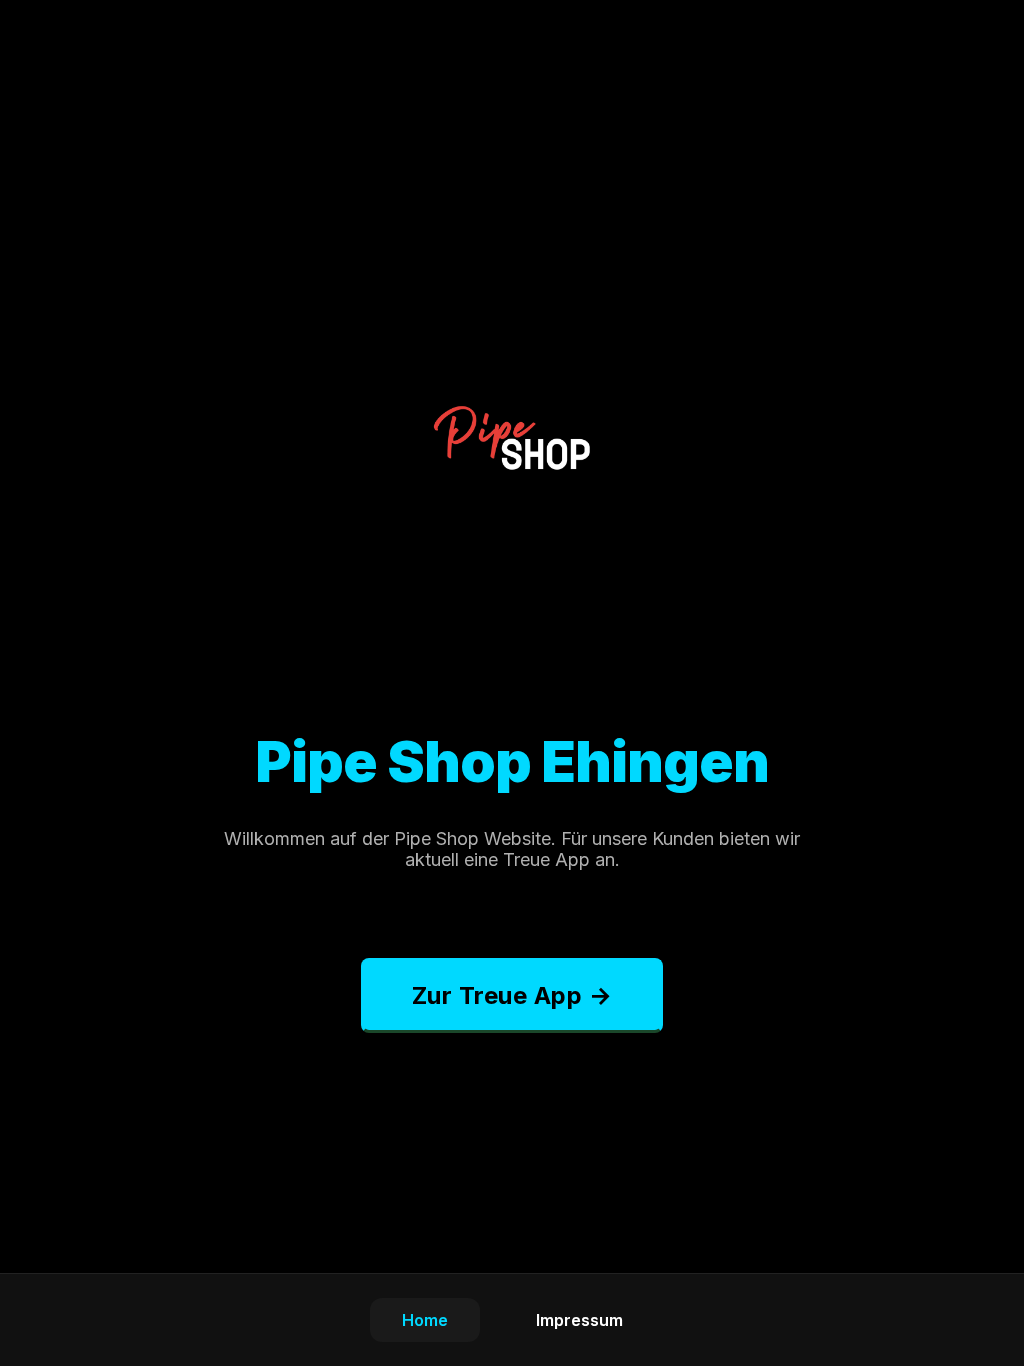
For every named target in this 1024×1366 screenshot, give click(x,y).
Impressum (579, 1320)
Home (425, 1320)
